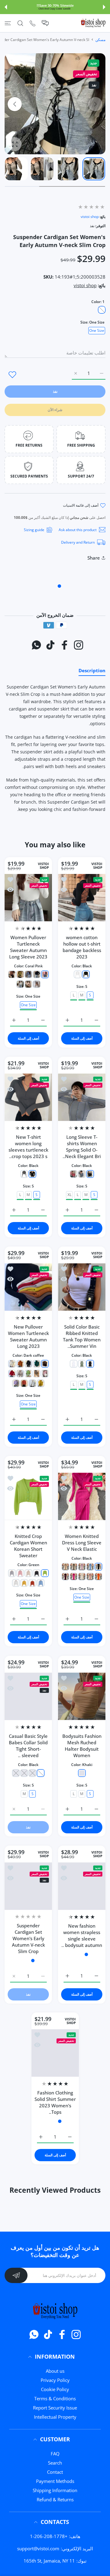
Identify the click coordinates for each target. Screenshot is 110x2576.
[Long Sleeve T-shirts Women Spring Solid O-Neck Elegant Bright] (82, 1097)
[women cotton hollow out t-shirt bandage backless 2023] (82, 898)
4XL (45, 2190)
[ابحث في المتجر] (20, 23)
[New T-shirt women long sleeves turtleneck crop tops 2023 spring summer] (28, 1097)
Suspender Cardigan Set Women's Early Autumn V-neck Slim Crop (28, 1938)
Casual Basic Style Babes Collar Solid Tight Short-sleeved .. (28, 1746)
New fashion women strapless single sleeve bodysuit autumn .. (82, 1935)
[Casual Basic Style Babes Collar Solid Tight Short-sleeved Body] (28, 1696)
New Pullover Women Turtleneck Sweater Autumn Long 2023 (28, 1336)
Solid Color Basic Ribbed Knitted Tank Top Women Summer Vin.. (82, 1336)
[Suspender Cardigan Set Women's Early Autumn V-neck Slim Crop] (28, 1886)
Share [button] (94, 558)
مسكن (100, 40)
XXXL (55, 2190)
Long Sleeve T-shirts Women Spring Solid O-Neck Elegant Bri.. (82, 1147)
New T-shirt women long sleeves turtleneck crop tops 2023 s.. (28, 1147)
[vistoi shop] (93, 23)
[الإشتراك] (16, 2343)
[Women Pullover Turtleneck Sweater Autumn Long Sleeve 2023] (28, 898)
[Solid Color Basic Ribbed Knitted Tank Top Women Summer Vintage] (82, 1287)
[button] (104, 7)
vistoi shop (90, 217)
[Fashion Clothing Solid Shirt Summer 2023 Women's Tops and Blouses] (55, 2082)
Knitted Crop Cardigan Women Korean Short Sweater (28, 1546)
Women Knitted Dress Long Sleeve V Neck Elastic (82, 1543)
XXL (66, 2190)
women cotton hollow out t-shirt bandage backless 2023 (82, 947)
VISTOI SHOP (97, 866)
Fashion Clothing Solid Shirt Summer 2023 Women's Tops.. (55, 2131)
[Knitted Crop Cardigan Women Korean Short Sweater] (28, 1496)
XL (70, 1195)
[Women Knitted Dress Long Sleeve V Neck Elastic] (82, 1496)
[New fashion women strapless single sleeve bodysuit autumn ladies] (82, 1886)
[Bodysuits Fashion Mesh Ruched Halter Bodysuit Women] (82, 1696)
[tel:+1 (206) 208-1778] (33, 23)
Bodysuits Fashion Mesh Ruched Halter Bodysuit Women (82, 1746)
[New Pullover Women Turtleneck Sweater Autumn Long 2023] (28, 1287)
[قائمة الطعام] (8, 23)
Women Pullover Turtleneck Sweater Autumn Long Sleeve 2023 (28, 947)
